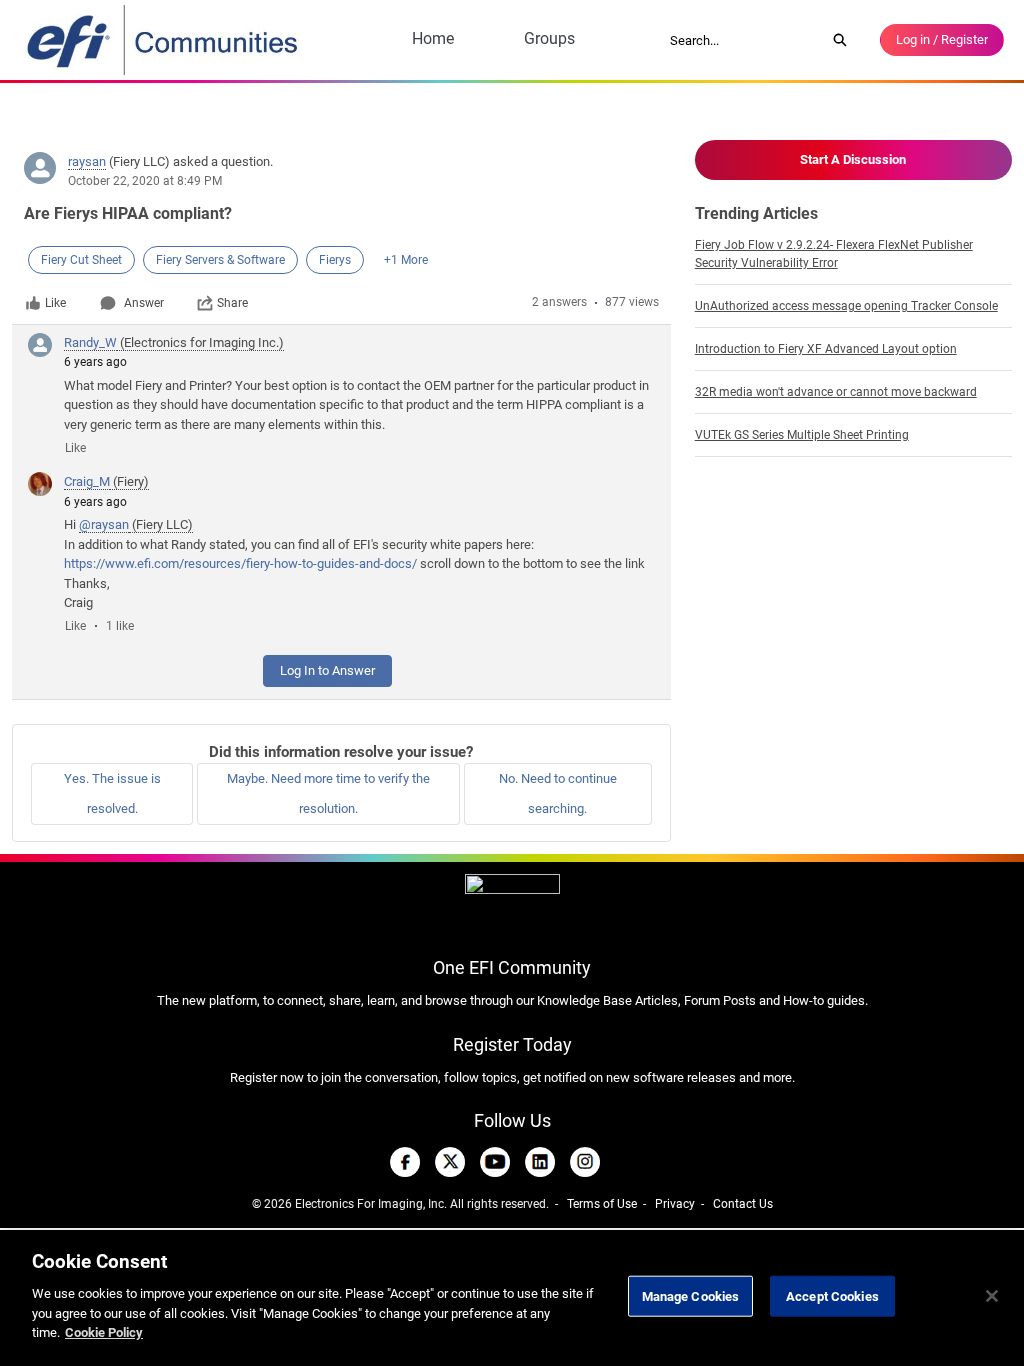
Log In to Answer (327, 670)
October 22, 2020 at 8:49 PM (145, 181)
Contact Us (743, 1204)
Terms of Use (602, 1204)
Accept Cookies (832, 1295)
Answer (144, 303)
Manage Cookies (691, 1295)
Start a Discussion (853, 159)
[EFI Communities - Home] (164, 40)
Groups (549, 38)
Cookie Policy (104, 1332)
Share (232, 303)
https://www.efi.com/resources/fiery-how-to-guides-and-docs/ (240, 563)
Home (433, 38)
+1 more (406, 260)
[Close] (992, 1296)
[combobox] (741, 40)
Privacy (675, 1204)
